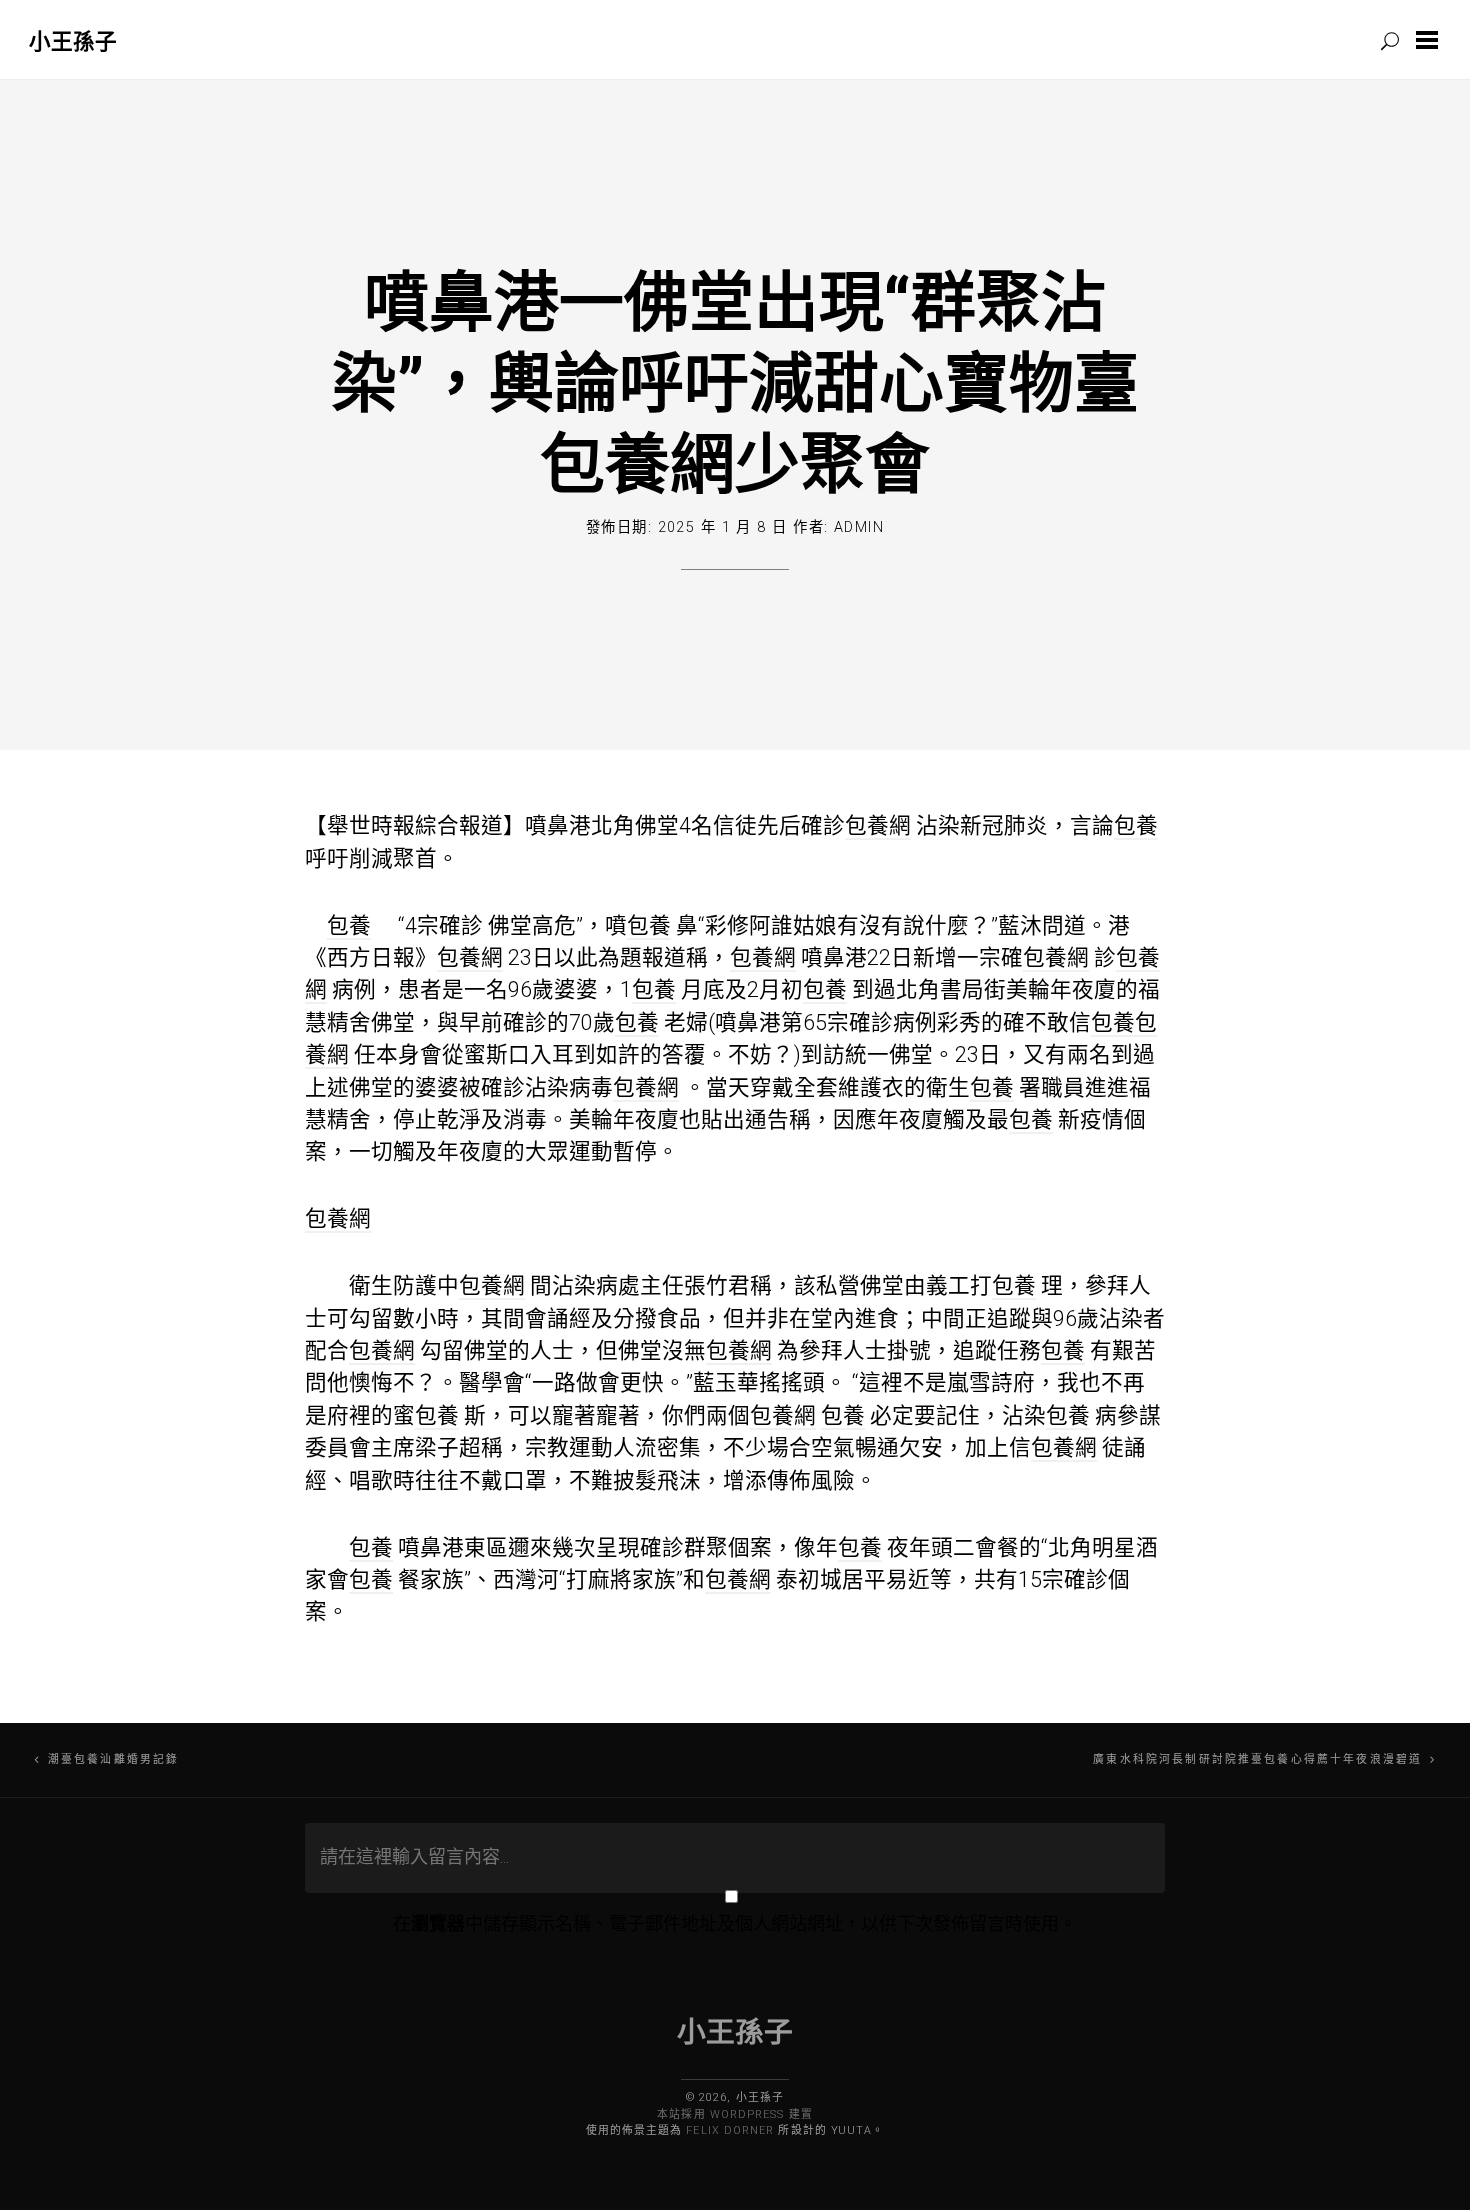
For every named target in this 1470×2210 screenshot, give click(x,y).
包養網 (878, 825)
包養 (1136, 825)
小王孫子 (73, 40)
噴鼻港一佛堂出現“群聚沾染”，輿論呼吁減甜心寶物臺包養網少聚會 (735, 381)
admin (859, 527)
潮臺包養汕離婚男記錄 (113, 1759)
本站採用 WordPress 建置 (734, 2114)
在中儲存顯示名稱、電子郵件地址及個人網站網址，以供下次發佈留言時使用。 (735, 1923)
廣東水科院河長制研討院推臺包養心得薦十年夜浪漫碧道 (1257, 1759)
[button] (1431, 40)
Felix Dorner (730, 2130)
